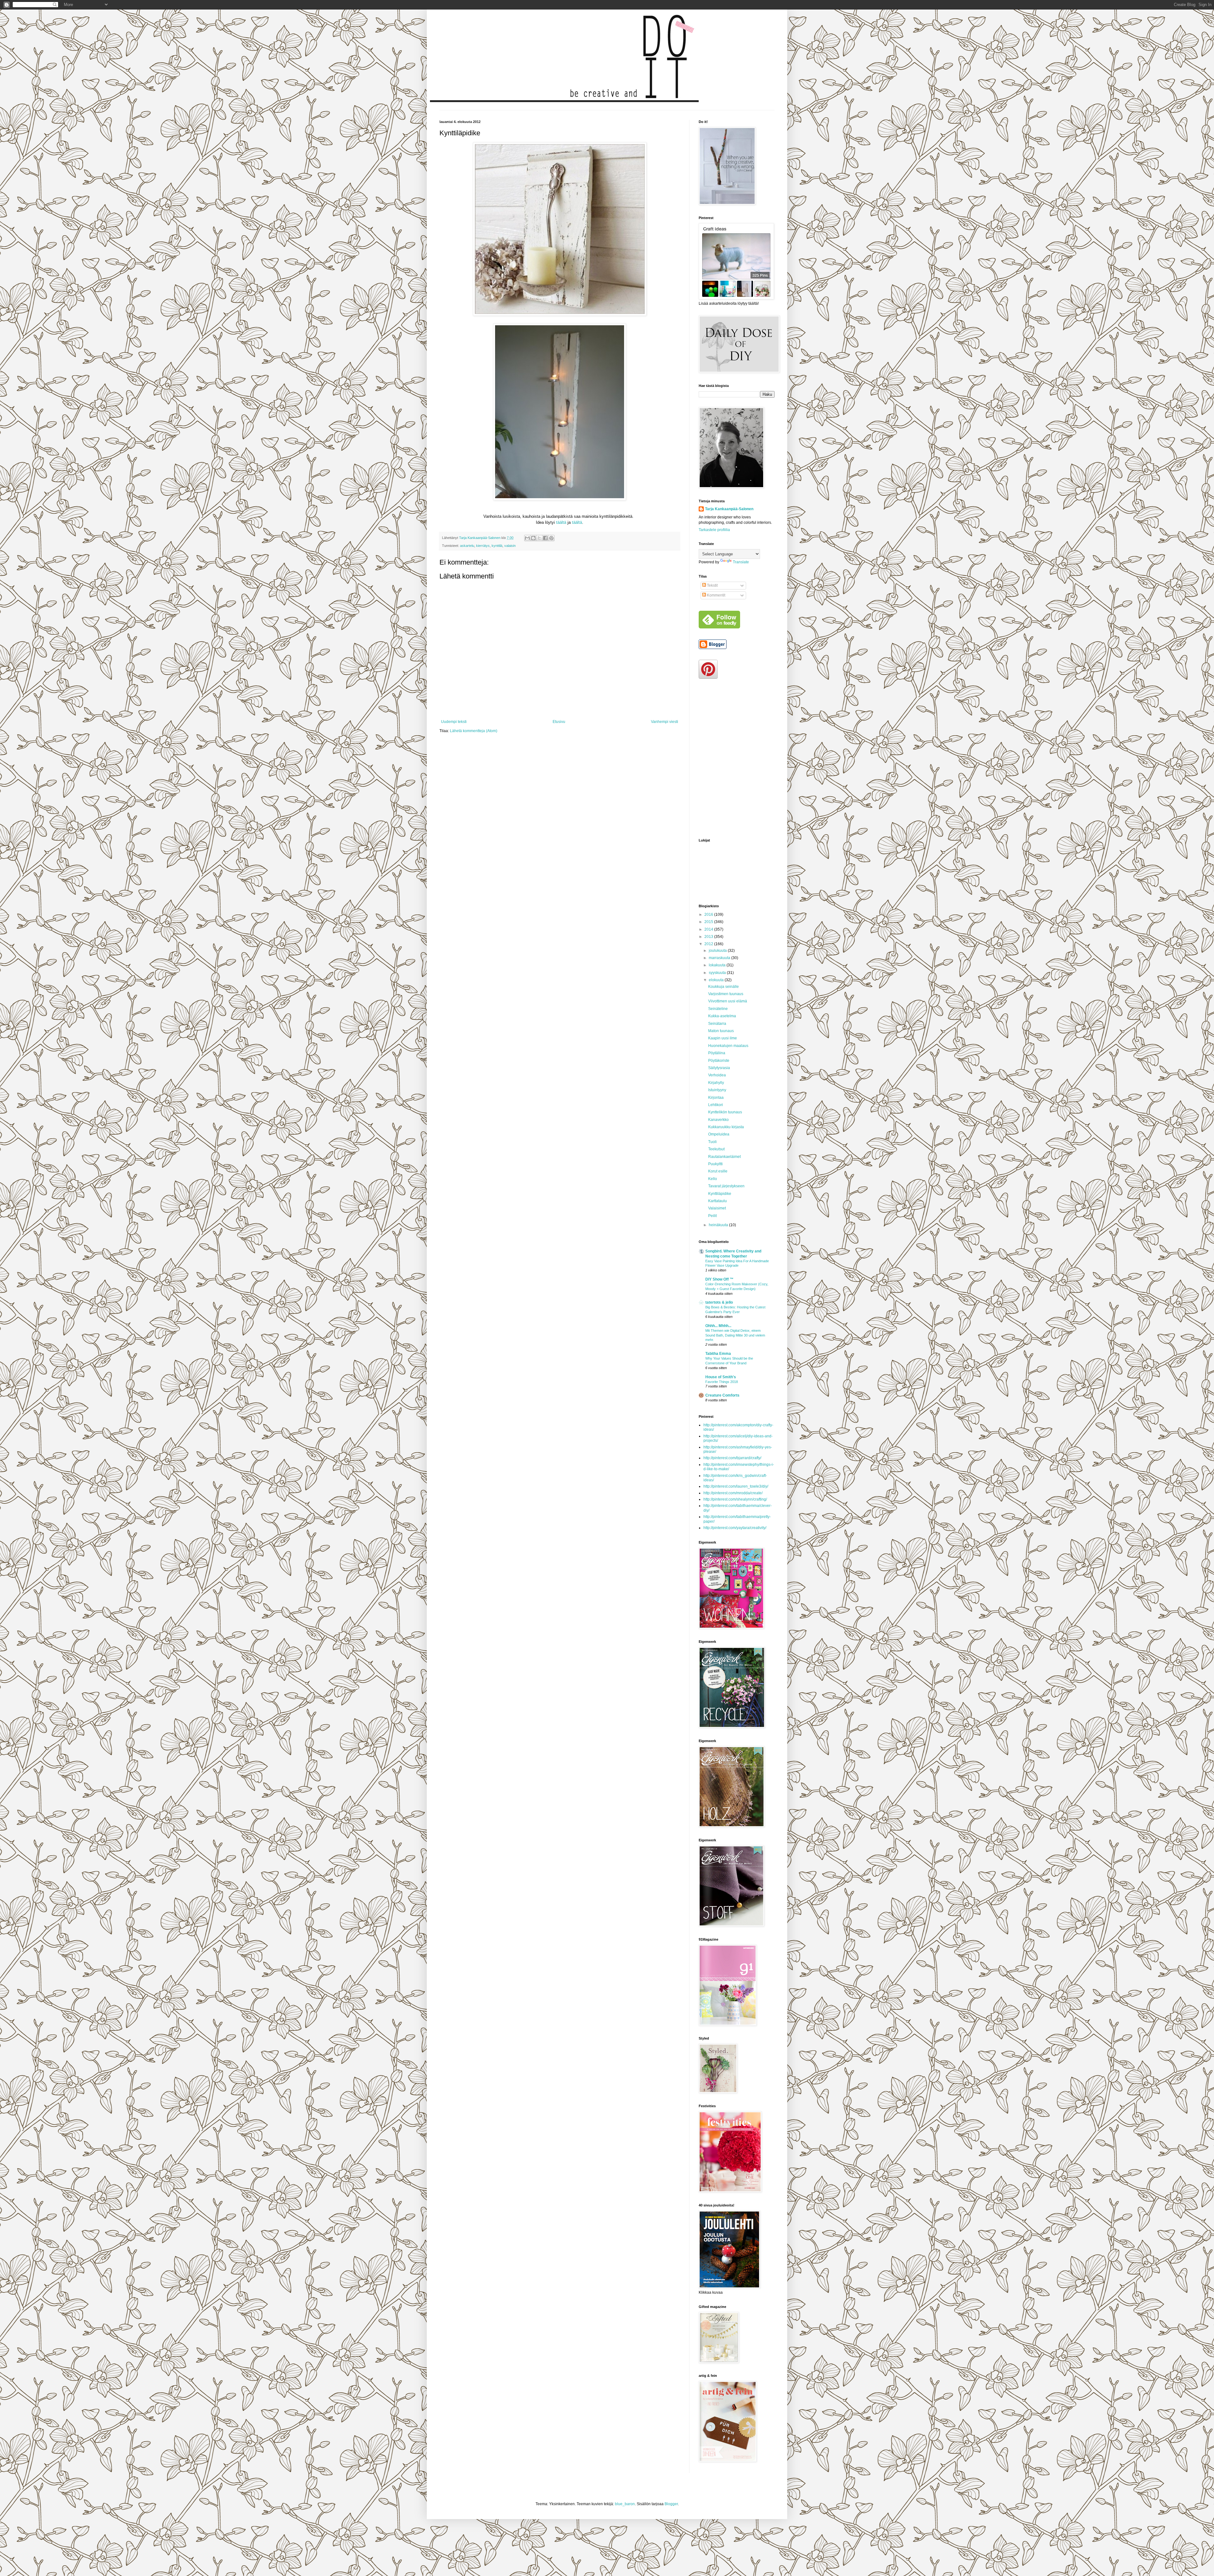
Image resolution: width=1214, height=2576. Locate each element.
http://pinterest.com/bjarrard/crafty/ (732, 1458)
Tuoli (712, 1142)
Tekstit (712, 585)
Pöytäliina (717, 1053)
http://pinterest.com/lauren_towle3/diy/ (736, 1486)
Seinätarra (717, 1024)
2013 (709, 937)
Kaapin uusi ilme (723, 1038)
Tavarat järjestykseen (726, 1186)
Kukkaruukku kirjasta (726, 1127)
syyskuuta (718, 973)
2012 (709, 944)
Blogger (671, 2504)
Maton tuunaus (721, 1031)
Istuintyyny (717, 1090)
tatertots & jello (719, 1302)
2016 (709, 915)
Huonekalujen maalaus (728, 1046)
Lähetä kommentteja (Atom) (474, 731)
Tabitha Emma (718, 1354)
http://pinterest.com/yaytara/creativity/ (735, 1528)
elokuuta (717, 980)
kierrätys (483, 546)
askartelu (467, 546)
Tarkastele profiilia (714, 530)
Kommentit (716, 595)
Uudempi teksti (454, 722)
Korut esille (718, 1171)
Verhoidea (717, 1075)
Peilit (712, 1216)
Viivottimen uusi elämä (728, 1001)
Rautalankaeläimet (724, 1157)
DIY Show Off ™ (719, 1279)
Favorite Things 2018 (722, 1382)
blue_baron (625, 2504)
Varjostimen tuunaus (726, 994)
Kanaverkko (718, 1120)
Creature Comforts (722, 1395)
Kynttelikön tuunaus (725, 1112)
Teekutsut (716, 1149)
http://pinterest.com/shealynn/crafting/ (735, 1499)
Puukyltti (715, 1164)
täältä (561, 522)
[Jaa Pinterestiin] (551, 538)
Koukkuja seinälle (723, 987)
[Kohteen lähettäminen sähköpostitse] (527, 538)
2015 (709, 922)
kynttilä (497, 546)
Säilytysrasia (719, 1068)
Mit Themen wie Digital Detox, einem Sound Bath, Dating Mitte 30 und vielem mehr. (735, 1335)
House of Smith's (721, 1377)
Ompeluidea (719, 1134)
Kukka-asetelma (722, 1016)
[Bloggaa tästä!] (533, 538)
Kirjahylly (716, 1083)
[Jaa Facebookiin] (545, 538)
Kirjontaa (716, 1098)
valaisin (510, 546)
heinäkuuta (719, 1225)
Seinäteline (718, 1009)
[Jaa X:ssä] (539, 538)
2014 (709, 929)
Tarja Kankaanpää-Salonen (729, 509)
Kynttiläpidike (720, 1194)
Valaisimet (717, 1208)
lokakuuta (718, 965)
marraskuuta (720, 958)
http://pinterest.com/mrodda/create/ (733, 1493)
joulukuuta (718, 951)
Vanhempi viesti (665, 722)
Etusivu (559, 722)
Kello (713, 1179)
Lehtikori (716, 1105)
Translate (741, 562)
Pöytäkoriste (719, 1061)
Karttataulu (717, 1201)
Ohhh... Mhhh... (718, 1326)
